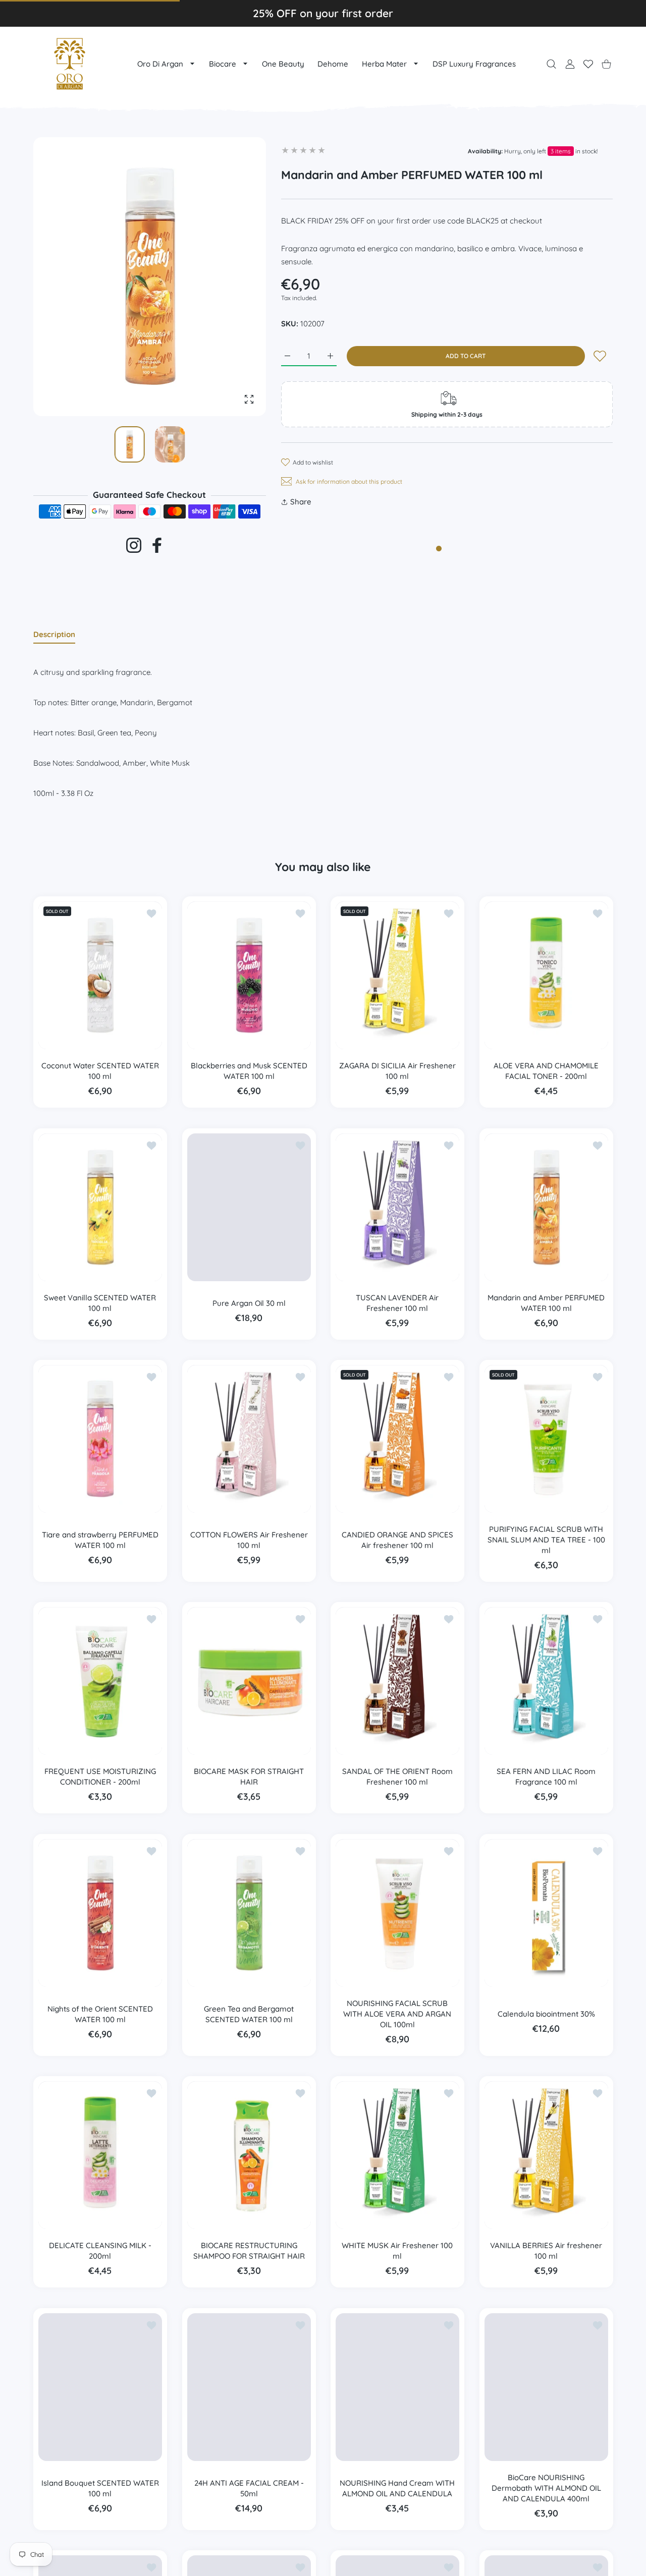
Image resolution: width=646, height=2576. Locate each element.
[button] (234, 277)
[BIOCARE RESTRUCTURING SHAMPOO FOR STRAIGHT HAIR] (249, 2155)
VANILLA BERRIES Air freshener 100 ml (546, 2251)
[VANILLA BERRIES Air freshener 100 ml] (546, 2155)
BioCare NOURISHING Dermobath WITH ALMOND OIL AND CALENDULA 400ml (546, 2488)
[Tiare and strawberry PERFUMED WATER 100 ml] (100, 1439)
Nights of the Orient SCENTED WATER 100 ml (100, 2014)
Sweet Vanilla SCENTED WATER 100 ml (100, 1303)
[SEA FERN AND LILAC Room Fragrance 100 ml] (546, 1681)
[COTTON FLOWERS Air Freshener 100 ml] (249, 1439)
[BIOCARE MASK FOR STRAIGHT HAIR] (249, 1681)
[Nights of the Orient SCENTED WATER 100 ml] (100, 1913)
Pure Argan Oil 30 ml (249, 1303)
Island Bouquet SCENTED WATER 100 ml (100, 2488)
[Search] (551, 64)
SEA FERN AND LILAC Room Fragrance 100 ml (546, 1777)
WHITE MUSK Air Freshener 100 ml (397, 2251)
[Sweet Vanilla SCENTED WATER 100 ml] (100, 1207)
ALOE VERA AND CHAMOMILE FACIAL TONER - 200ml (546, 1071)
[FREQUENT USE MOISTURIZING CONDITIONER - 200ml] (100, 1681)
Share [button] (301, 502)
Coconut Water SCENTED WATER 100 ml (100, 1071)
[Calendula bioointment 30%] (546, 1913)
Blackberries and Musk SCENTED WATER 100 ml (249, 1071)
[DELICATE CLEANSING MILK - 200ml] (100, 2155)
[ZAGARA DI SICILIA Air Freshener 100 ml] (397, 975)
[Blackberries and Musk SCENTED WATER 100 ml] (249, 975)
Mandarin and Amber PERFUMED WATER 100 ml (546, 1303)
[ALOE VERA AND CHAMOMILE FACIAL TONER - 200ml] (546, 975)
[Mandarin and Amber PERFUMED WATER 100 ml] (546, 1207)
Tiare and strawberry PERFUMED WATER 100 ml (100, 1540)
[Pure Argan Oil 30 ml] (249, 1207)
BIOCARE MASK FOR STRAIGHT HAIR (249, 1777)
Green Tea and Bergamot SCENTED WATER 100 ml (249, 2014)
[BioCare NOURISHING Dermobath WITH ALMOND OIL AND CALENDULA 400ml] (546, 2387)
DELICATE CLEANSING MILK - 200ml (100, 2251)
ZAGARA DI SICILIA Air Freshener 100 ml (397, 1071)
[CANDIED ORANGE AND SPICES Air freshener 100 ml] (397, 1439)
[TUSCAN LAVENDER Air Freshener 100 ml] (397, 1207)
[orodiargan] (70, 64)
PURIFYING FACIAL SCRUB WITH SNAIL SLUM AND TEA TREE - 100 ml (546, 1540)
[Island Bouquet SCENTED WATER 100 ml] (100, 2387)
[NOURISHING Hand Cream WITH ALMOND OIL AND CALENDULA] (397, 2387)
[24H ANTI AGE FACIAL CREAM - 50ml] (249, 2387)
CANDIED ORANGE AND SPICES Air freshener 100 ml (397, 1540)
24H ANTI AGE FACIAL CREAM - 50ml (249, 2488)
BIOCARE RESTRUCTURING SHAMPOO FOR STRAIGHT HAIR (249, 2251)
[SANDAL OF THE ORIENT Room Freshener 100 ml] (397, 1681)
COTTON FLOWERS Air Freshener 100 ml (249, 1540)
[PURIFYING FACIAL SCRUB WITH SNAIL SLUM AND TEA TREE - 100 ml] (546, 1439)
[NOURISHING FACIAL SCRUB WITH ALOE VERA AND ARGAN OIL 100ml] (397, 1913)
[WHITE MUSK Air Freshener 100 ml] (397, 2155)
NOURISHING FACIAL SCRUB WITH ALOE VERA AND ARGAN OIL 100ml (397, 2014)
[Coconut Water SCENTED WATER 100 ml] (100, 975)
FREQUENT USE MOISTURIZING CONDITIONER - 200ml (100, 1777)
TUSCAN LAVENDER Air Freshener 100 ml (397, 1303)
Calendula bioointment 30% (546, 2014)
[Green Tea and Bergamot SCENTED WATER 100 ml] (249, 1913)
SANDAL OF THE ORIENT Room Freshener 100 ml (397, 1777)
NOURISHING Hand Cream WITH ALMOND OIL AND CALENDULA (397, 2488)
